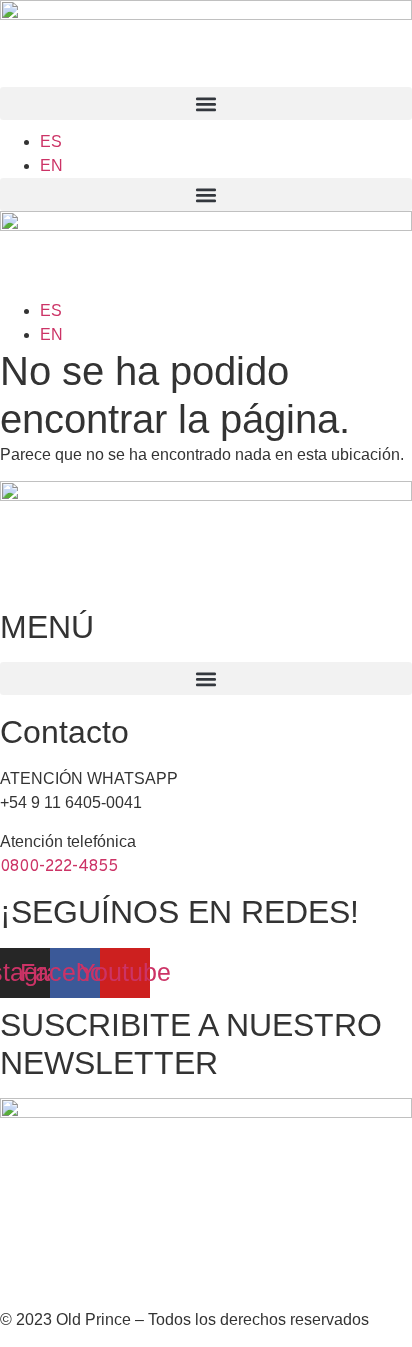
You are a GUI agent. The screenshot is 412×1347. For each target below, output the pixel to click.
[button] (206, 103)
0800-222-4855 (59, 867)
